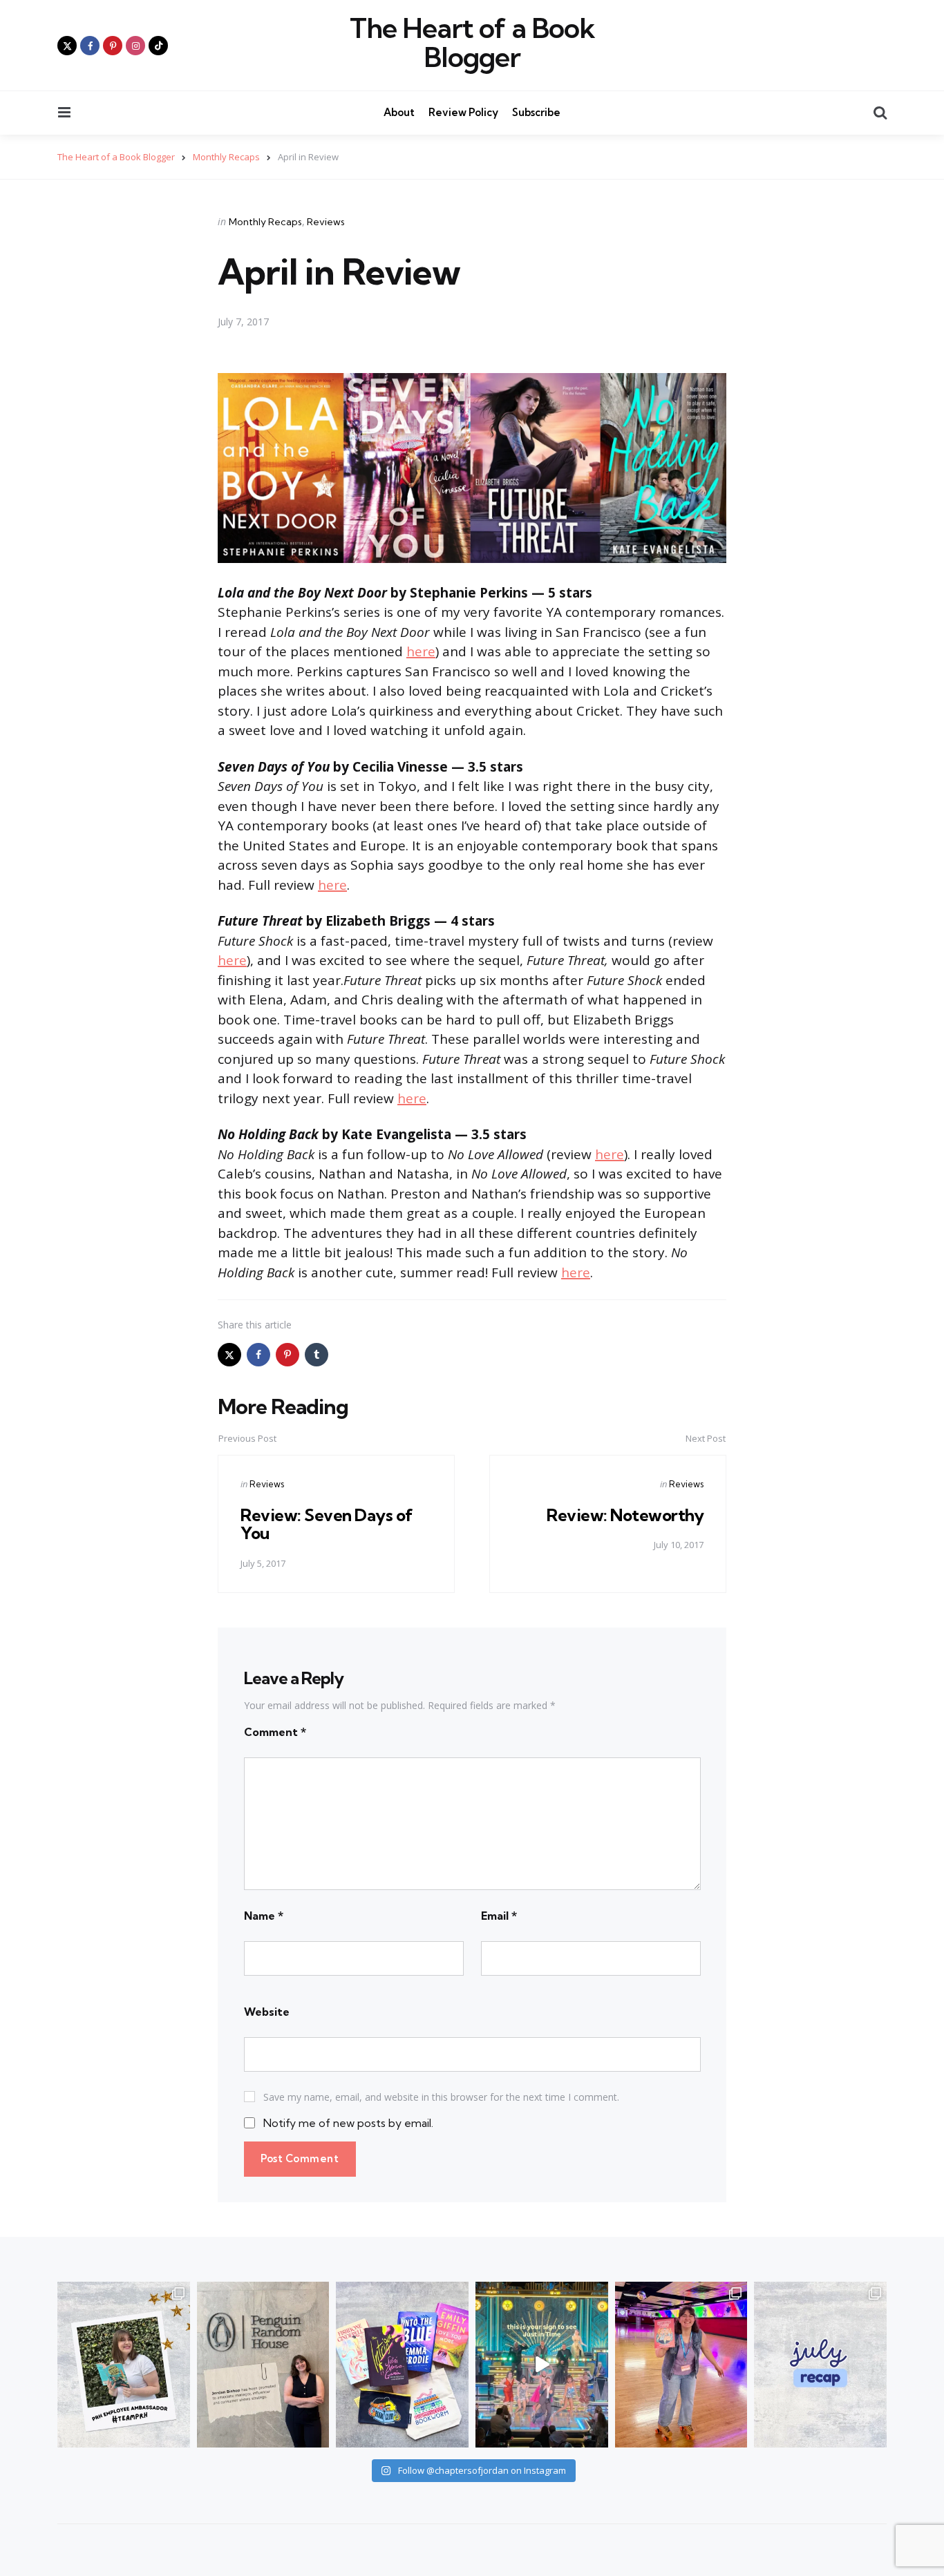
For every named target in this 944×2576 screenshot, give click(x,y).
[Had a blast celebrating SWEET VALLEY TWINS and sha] (681, 2365)
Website (267, 2012)
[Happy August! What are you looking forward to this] (820, 2365)
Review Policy (463, 112)
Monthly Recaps (265, 222)
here (421, 651)
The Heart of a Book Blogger (472, 43)
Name (264, 1916)
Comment (275, 1732)
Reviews (326, 222)
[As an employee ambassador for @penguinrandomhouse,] (124, 2365)
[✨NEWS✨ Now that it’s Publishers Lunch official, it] (263, 2365)
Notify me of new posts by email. (348, 2123)
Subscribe (536, 112)
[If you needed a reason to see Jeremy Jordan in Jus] (542, 2365)
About (399, 112)
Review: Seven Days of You (327, 1524)
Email (499, 1916)
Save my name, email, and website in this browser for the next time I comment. (441, 2097)
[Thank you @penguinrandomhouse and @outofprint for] (402, 2365)
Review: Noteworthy (625, 1515)
